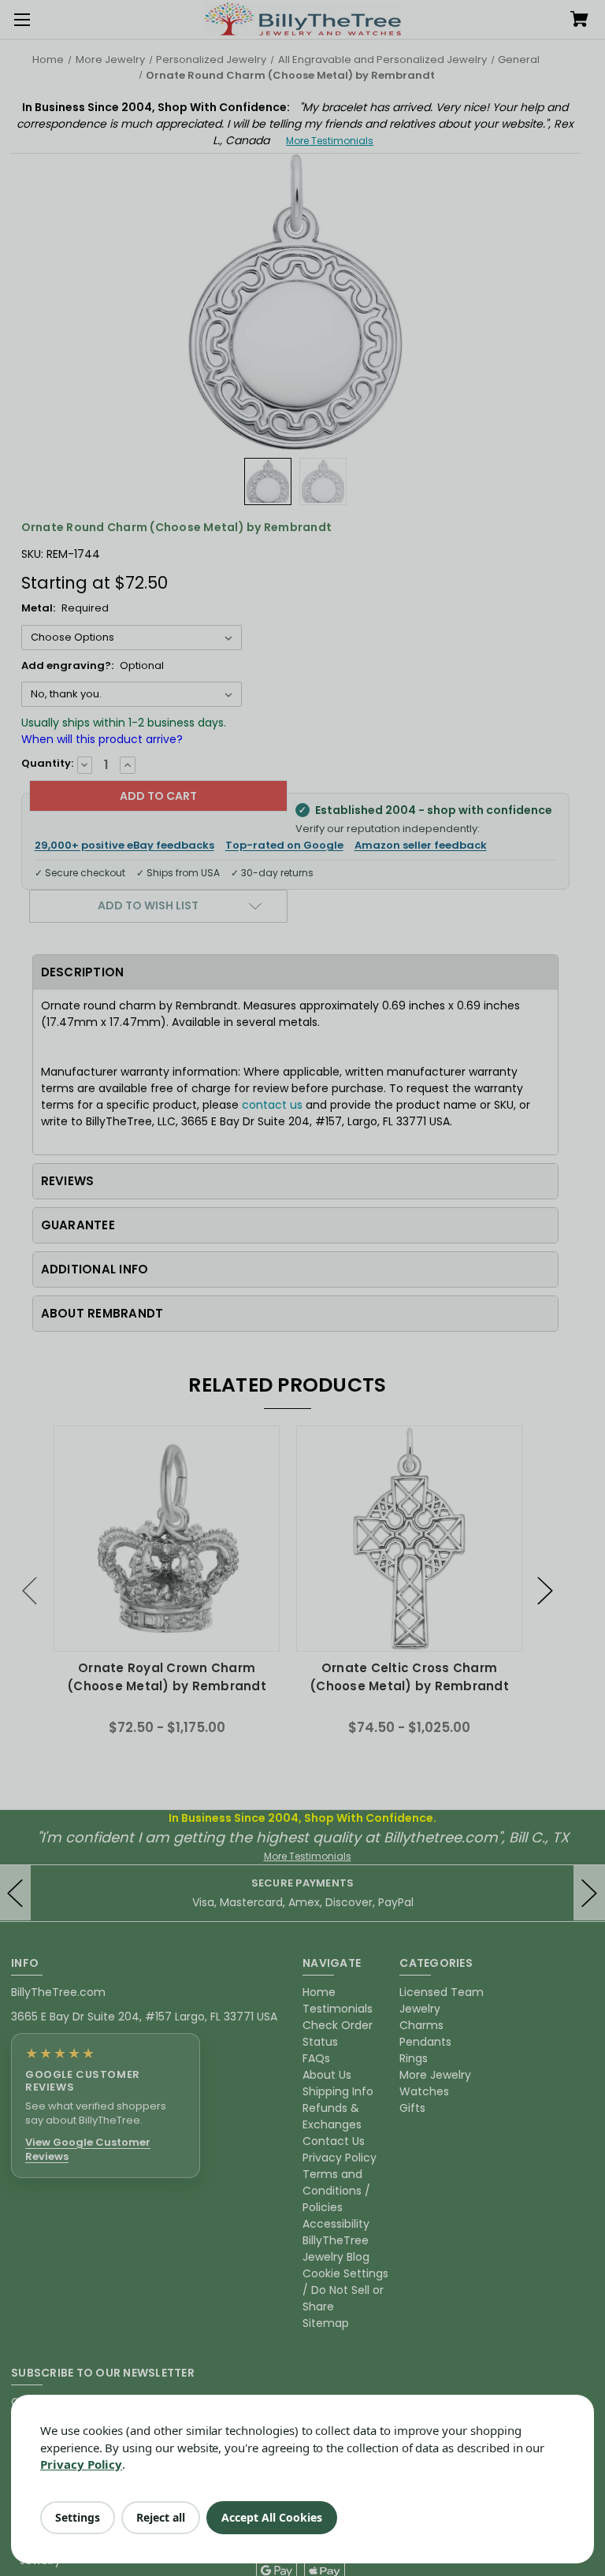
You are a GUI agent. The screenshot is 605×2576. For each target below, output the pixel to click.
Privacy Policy (81, 2464)
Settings (78, 2517)
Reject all (161, 2517)
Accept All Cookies (272, 2517)
